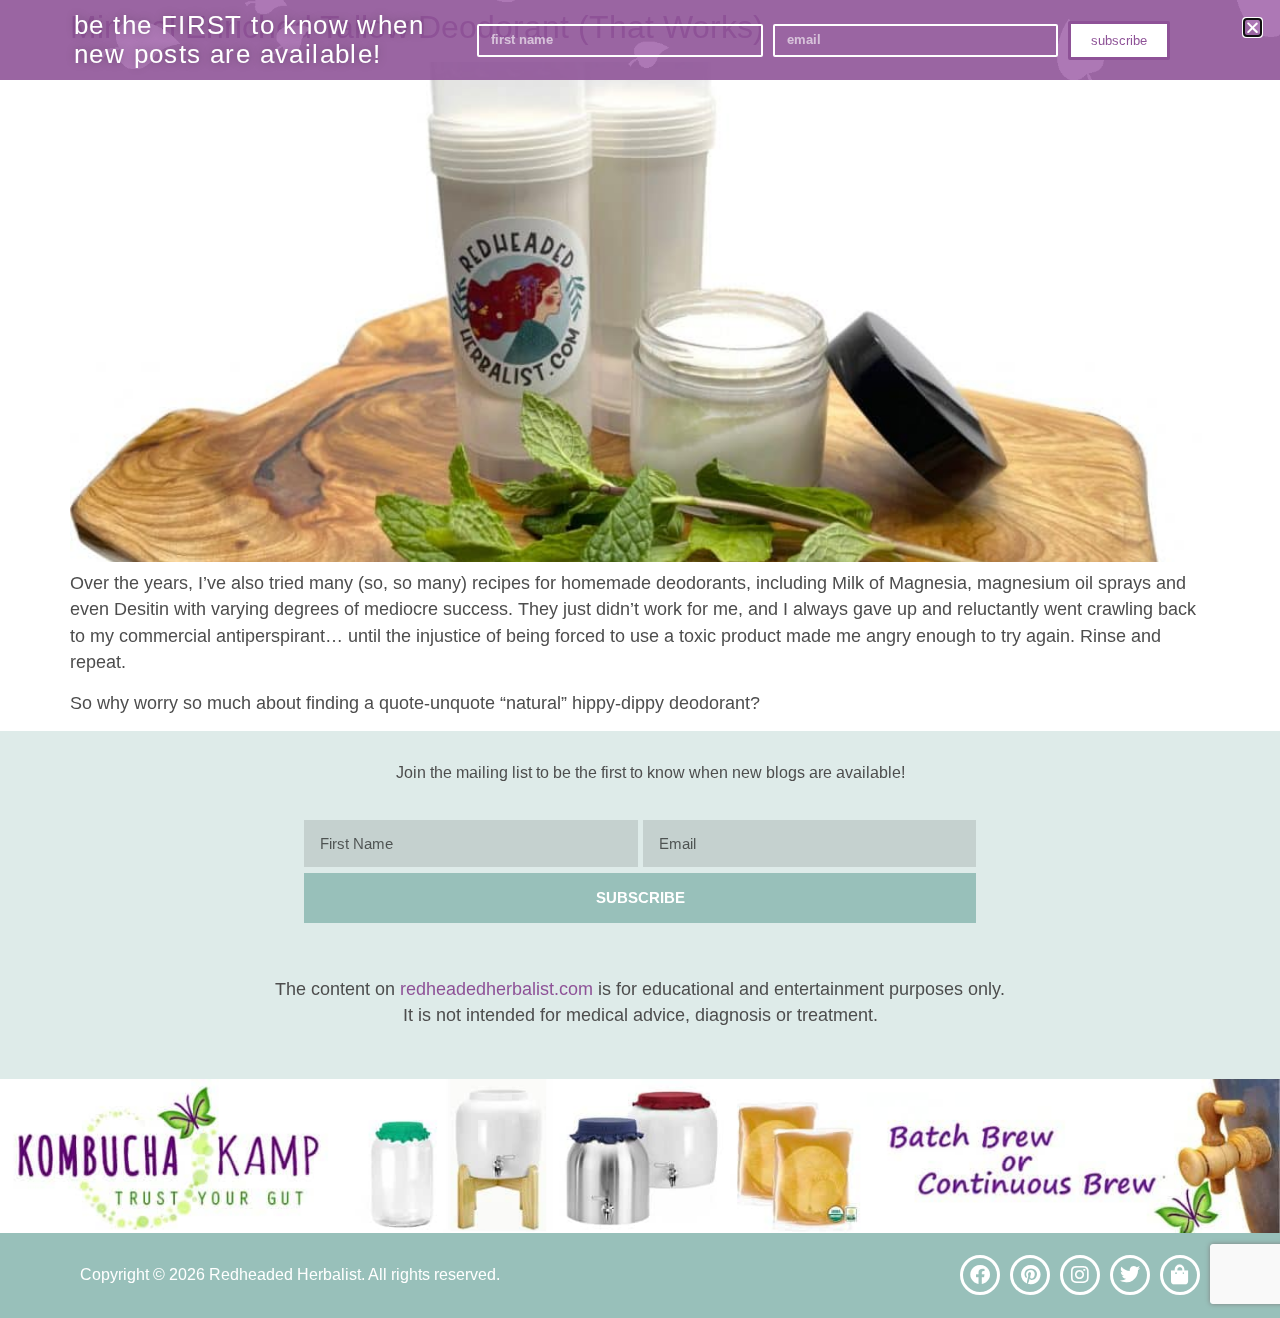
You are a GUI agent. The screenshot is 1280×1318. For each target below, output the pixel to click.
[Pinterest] (1030, 1275)
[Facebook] (980, 1275)
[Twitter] (1130, 1275)
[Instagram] (1080, 1275)
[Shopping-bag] (1180, 1275)
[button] (1252, 27)
